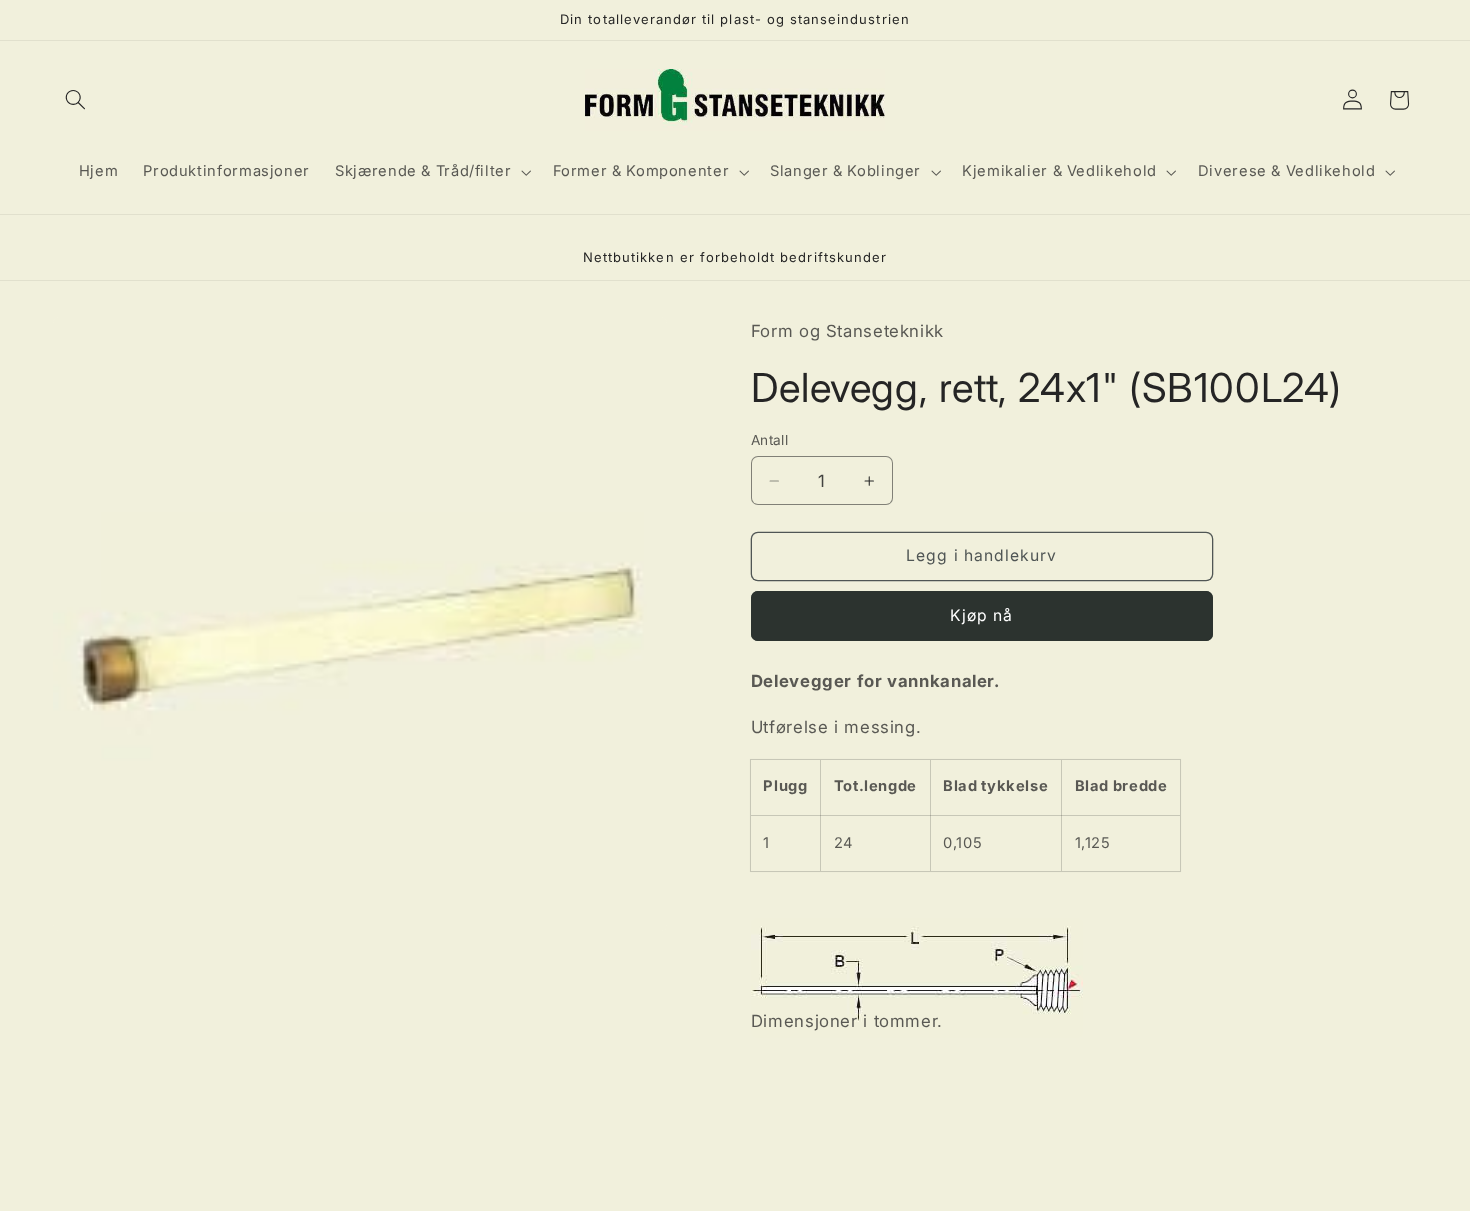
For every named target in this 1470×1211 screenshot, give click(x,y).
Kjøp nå (981, 615)
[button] (76, 100)
